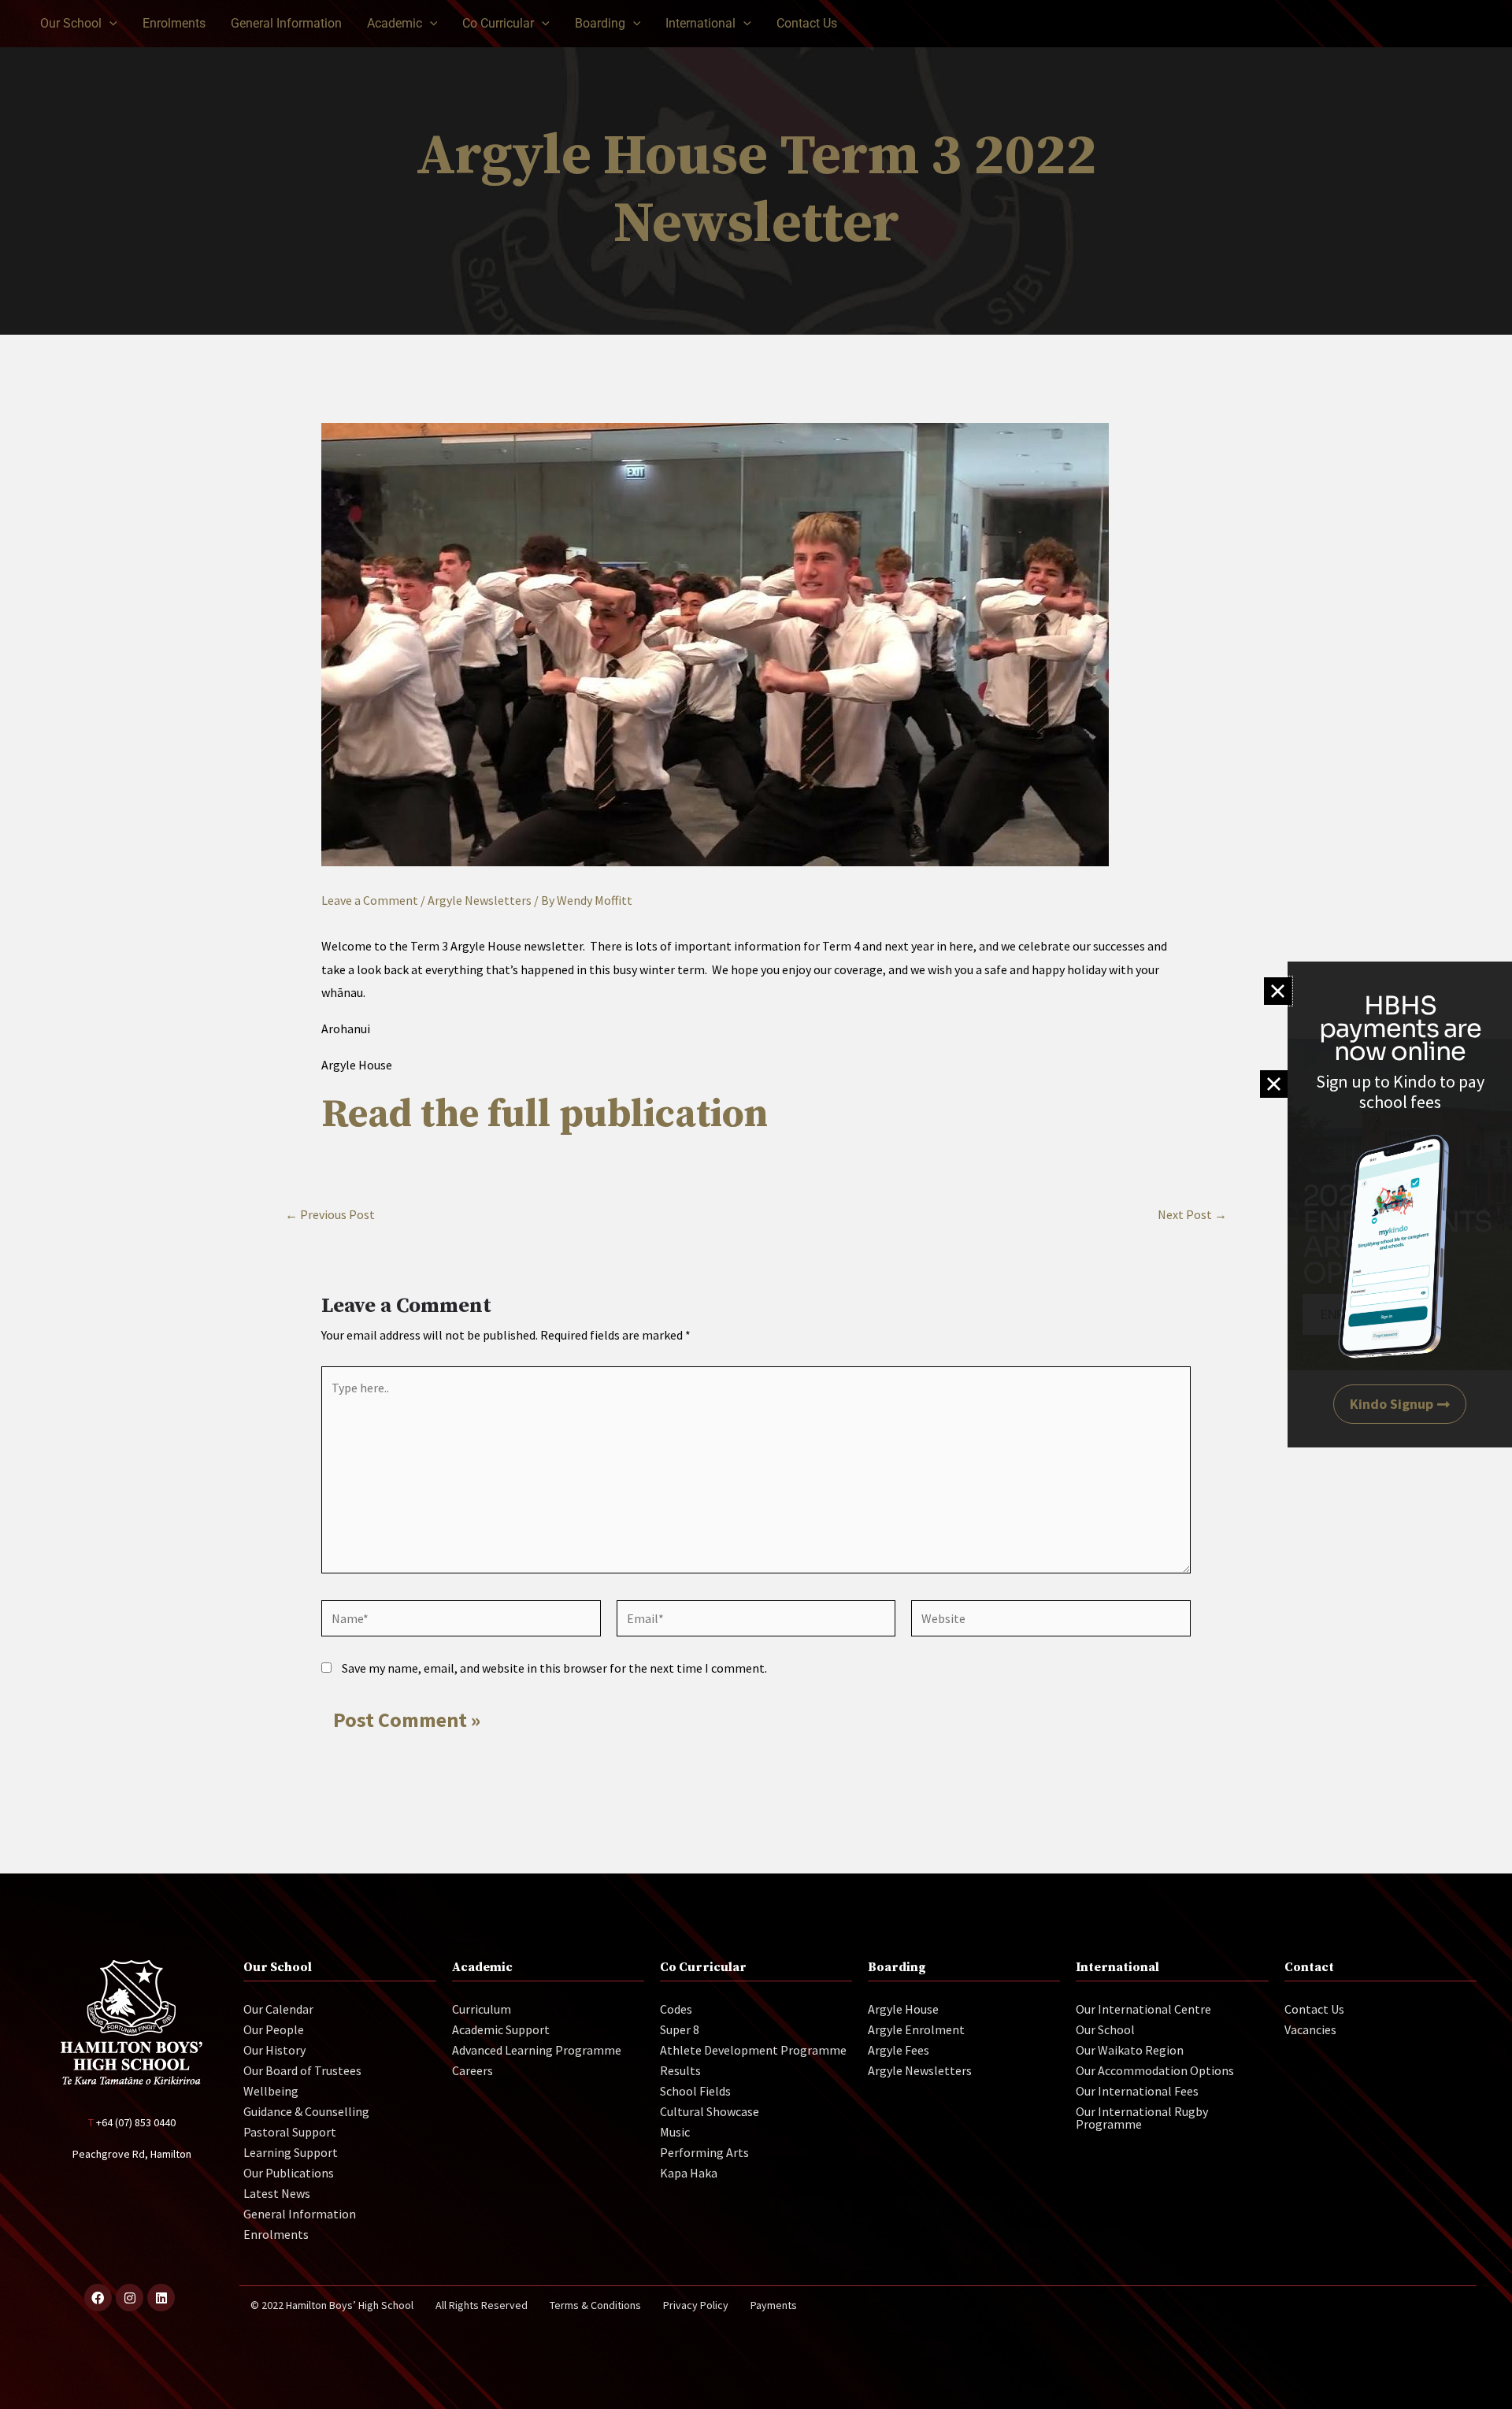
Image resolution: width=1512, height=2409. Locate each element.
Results (680, 2070)
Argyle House (903, 2009)
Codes (676, 2009)
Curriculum (482, 2009)
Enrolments (276, 2234)
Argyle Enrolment (916, 2029)
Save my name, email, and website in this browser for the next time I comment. (554, 1668)
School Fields (695, 2091)
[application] (109, 24)
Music (675, 2132)
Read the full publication (545, 1115)
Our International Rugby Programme (1142, 2118)
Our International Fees (1137, 2091)
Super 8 (680, 2029)
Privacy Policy (696, 2305)
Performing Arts (704, 2152)
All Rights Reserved (482, 2305)
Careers (472, 2070)
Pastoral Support (290, 2132)
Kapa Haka (689, 2173)
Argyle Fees (899, 2050)
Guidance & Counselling (306, 2111)
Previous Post (330, 1214)
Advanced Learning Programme (537, 2050)
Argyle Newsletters (480, 900)
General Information (300, 2214)
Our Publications (289, 2173)
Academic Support (501, 2029)
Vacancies (1310, 2029)
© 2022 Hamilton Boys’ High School (332, 2305)
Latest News (277, 2193)
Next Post (1192, 1214)
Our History (274, 2050)
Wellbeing (271, 2091)
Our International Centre (1143, 2009)
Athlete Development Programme (753, 2050)
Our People (274, 2029)
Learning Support (291, 2152)
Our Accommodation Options (1155, 2070)
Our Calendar (278, 2009)
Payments (774, 2305)
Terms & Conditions (595, 2305)
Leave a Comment (370, 900)
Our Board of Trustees (302, 2070)
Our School (1105, 2029)
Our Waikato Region (1130, 2050)
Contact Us (1314, 2009)
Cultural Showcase (710, 2111)
